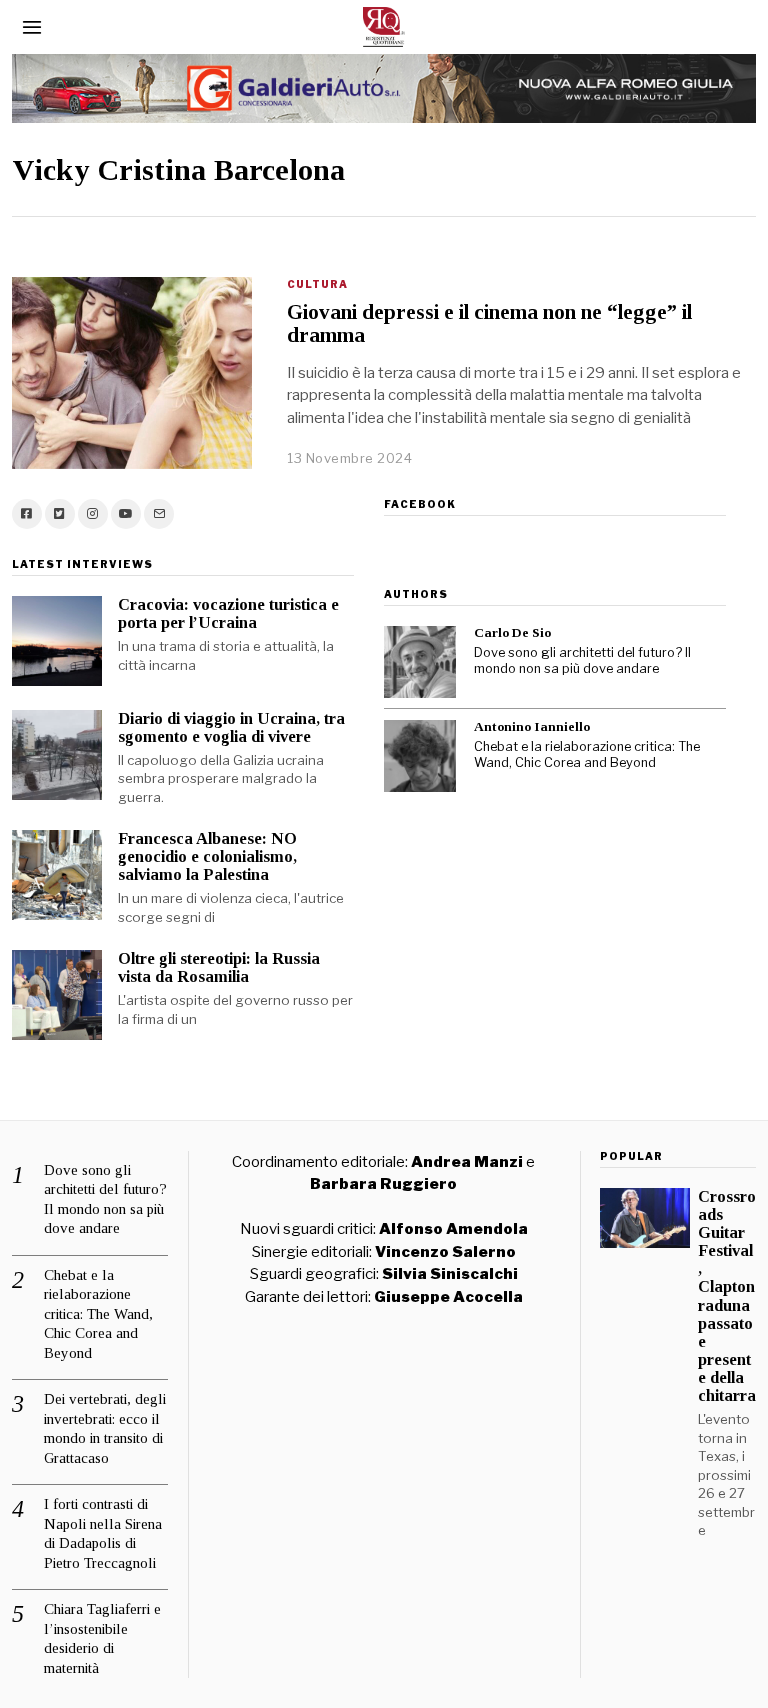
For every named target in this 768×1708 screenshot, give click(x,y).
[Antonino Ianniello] (420, 756)
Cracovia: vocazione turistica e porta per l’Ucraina (228, 613)
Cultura (317, 284)
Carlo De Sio (512, 632)
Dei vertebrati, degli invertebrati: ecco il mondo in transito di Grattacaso (105, 1428)
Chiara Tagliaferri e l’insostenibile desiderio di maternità (102, 1638)
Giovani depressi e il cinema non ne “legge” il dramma (489, 323)
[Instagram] (93, 514)
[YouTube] (126, 514)
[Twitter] (60, 514)
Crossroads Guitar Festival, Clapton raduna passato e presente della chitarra (727, 1296)
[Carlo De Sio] (420, 662)
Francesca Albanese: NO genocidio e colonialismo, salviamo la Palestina (207, 856)
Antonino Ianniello (532, 726)
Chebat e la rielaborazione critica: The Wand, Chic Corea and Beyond (587, 755)
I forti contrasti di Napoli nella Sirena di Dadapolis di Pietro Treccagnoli (103, 1533)
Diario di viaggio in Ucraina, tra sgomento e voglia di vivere (231, 727)
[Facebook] (27, 514)
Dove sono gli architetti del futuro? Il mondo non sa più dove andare (582, 661)
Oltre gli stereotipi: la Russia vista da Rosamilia (219, 967)
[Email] (159, 514)
